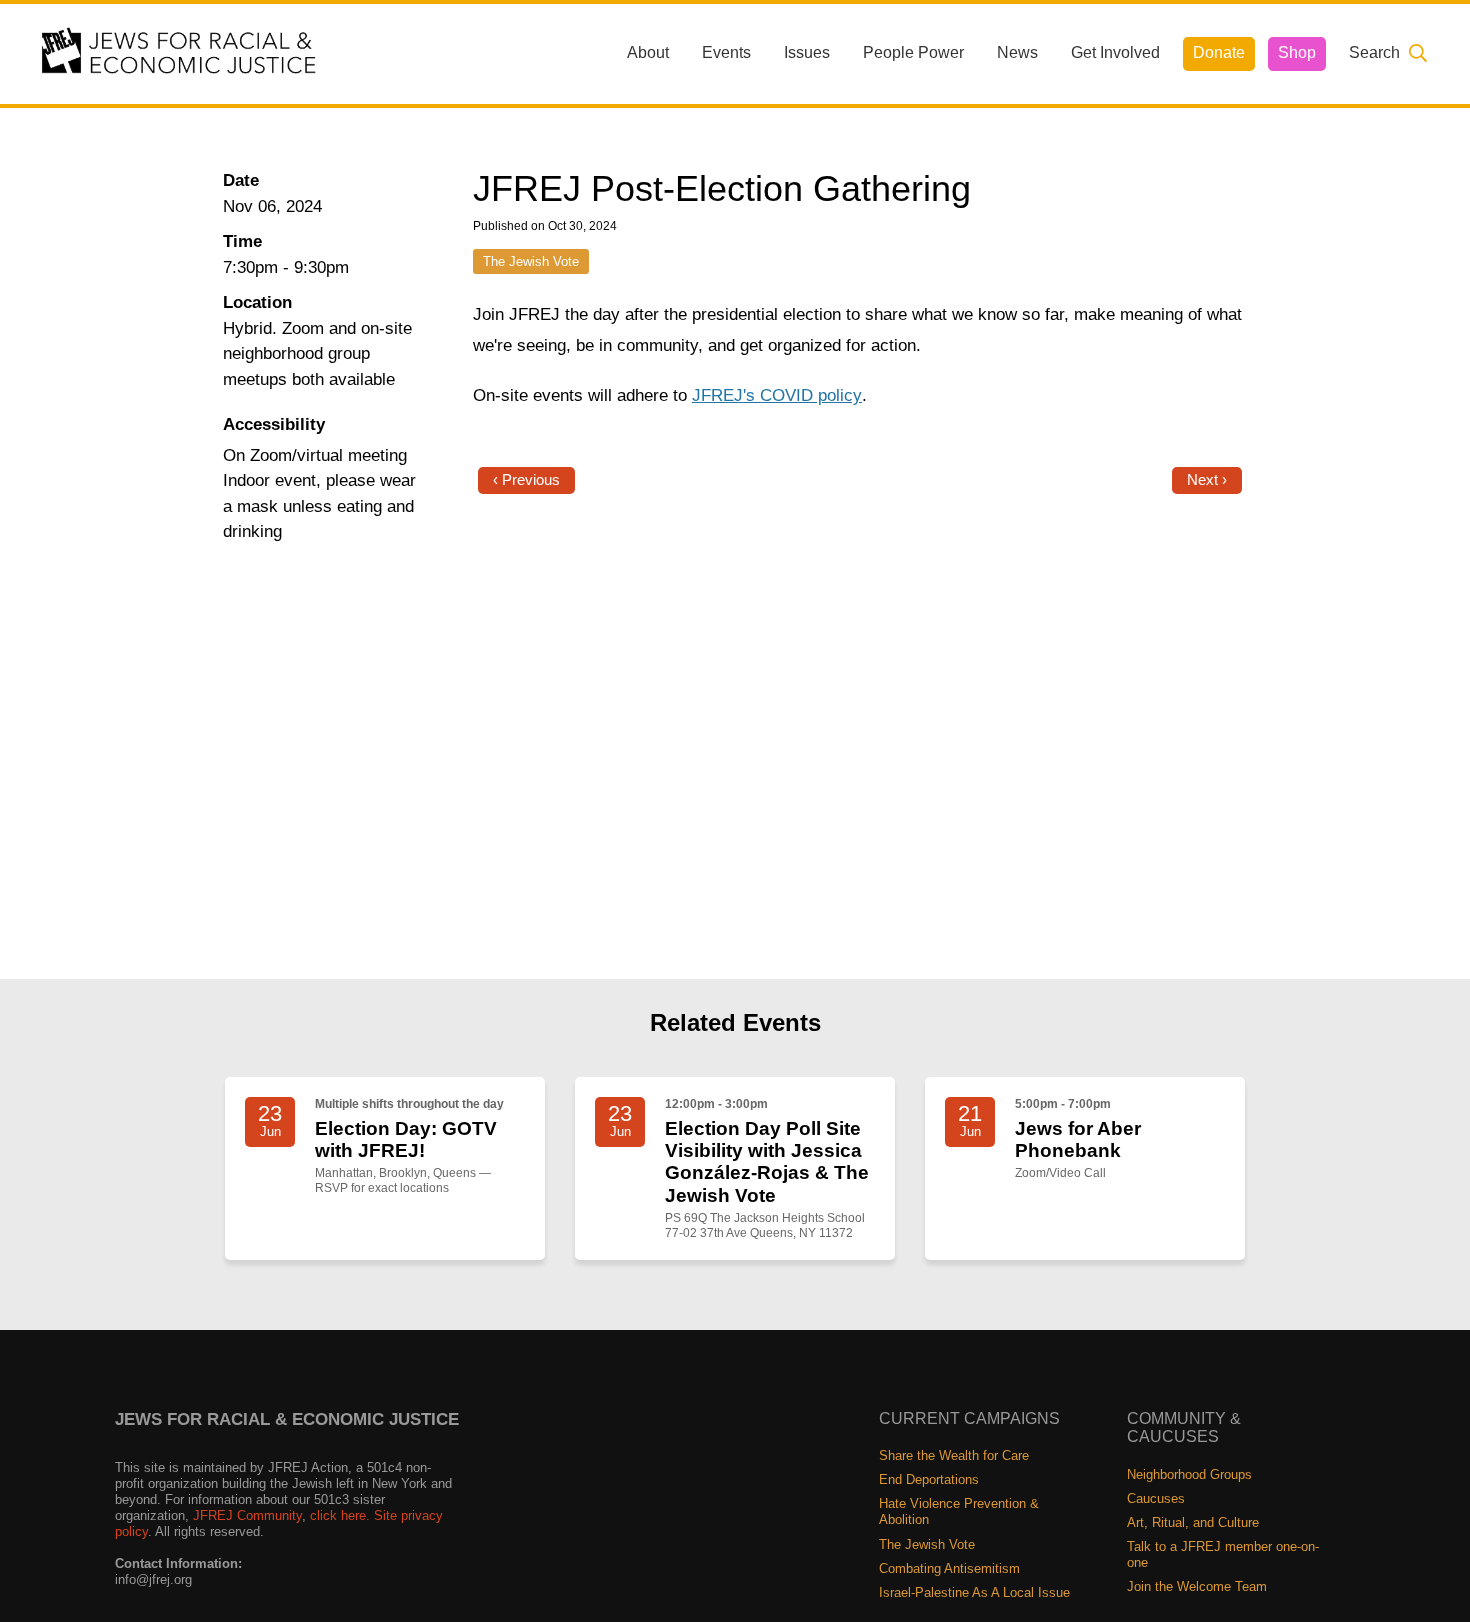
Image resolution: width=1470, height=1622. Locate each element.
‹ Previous (526, 480)
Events (726, 52)
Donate (1219, 52)
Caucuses (1156, 1498)
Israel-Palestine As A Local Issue (974, 1592)
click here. (340, 1515)
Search (1374, 52)
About (648, 52)
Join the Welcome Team (1197, 1586)
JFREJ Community (247, 1515)
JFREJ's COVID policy (777, 395)
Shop (1297, 52)
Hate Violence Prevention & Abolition (959, 1511)
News (1017, 52)
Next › (1207, 480)
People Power (913, 52)
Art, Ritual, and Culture (1193, 1522)
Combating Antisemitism (949, 1568)
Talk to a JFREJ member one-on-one (1223, 1554)
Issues (807, 52)
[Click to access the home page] (180, 52)
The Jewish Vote (531, 261)
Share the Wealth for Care (954, 1455)
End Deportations (929, 1479)
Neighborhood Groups (1189, 1474)
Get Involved (1115, 52)
